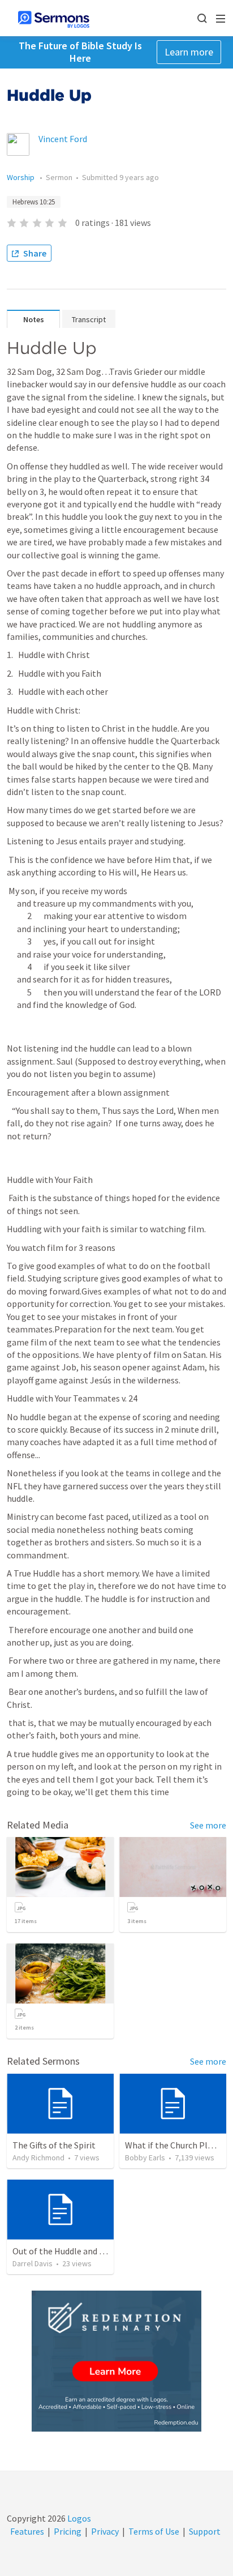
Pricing (68, 2531)
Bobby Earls (145, 2158)
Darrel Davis (33, 2263)
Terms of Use (154, 2531)
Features (27, 2531)
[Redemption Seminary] (116, 2361)
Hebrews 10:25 (34, 202)
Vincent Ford (63, 139)
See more (208, 1825)
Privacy (105, 2531)
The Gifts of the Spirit (54, 2145)
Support (205, 2531)
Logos (78, 2518)
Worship (21, 177)
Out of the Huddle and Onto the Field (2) (90, 2251)
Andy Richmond (38, 2158)
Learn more (189, 52)
